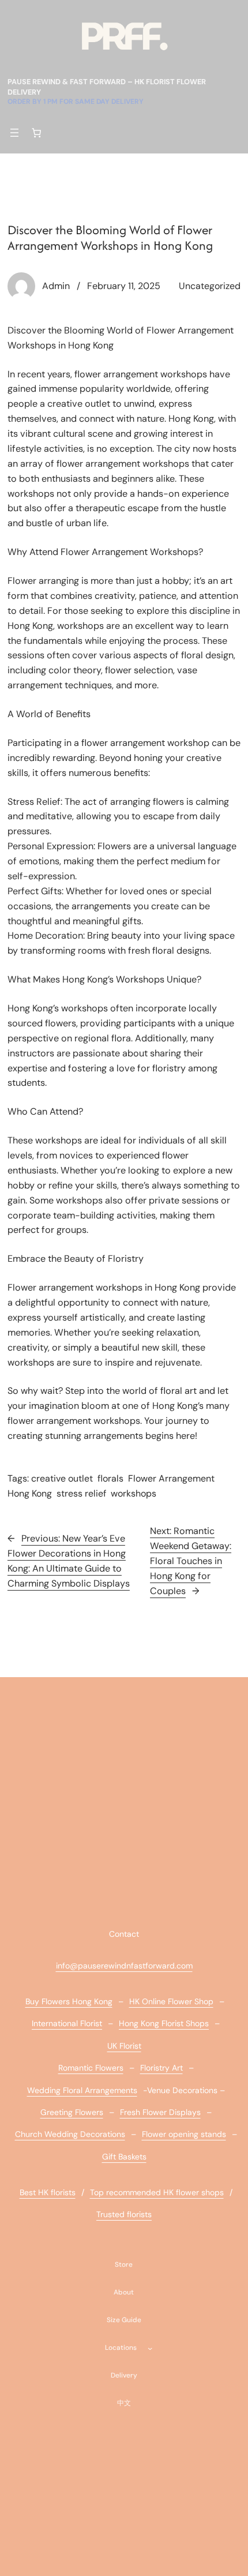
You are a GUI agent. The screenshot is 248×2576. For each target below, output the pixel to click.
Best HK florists (48, 2192)
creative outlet (62, 1478)
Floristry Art (161, 2068)
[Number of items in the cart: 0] (37, 133)
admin (56, 286)
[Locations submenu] (150, 2348)
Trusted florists (124, 2214)
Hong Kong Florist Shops (164, 2023)
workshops (134, 1493)
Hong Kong (30, 1493)
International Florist (67, 2023)
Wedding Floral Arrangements (82, 2090)
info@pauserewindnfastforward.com (124, 1966)
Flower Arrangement (171, 1478)
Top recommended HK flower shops (157, 2192)
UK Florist (124, 2046)
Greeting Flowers (72, 2112)
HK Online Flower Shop (171, 2001)
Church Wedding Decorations (70, 2134)
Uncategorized (210, 286)
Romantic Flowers (91, 2068)
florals (110, 1478)
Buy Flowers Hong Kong (69, 2001)
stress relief (81, 1493)
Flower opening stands (184, 2134)
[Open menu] (14, 133)
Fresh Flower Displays (160, 2112)
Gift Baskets (124, 2157)
